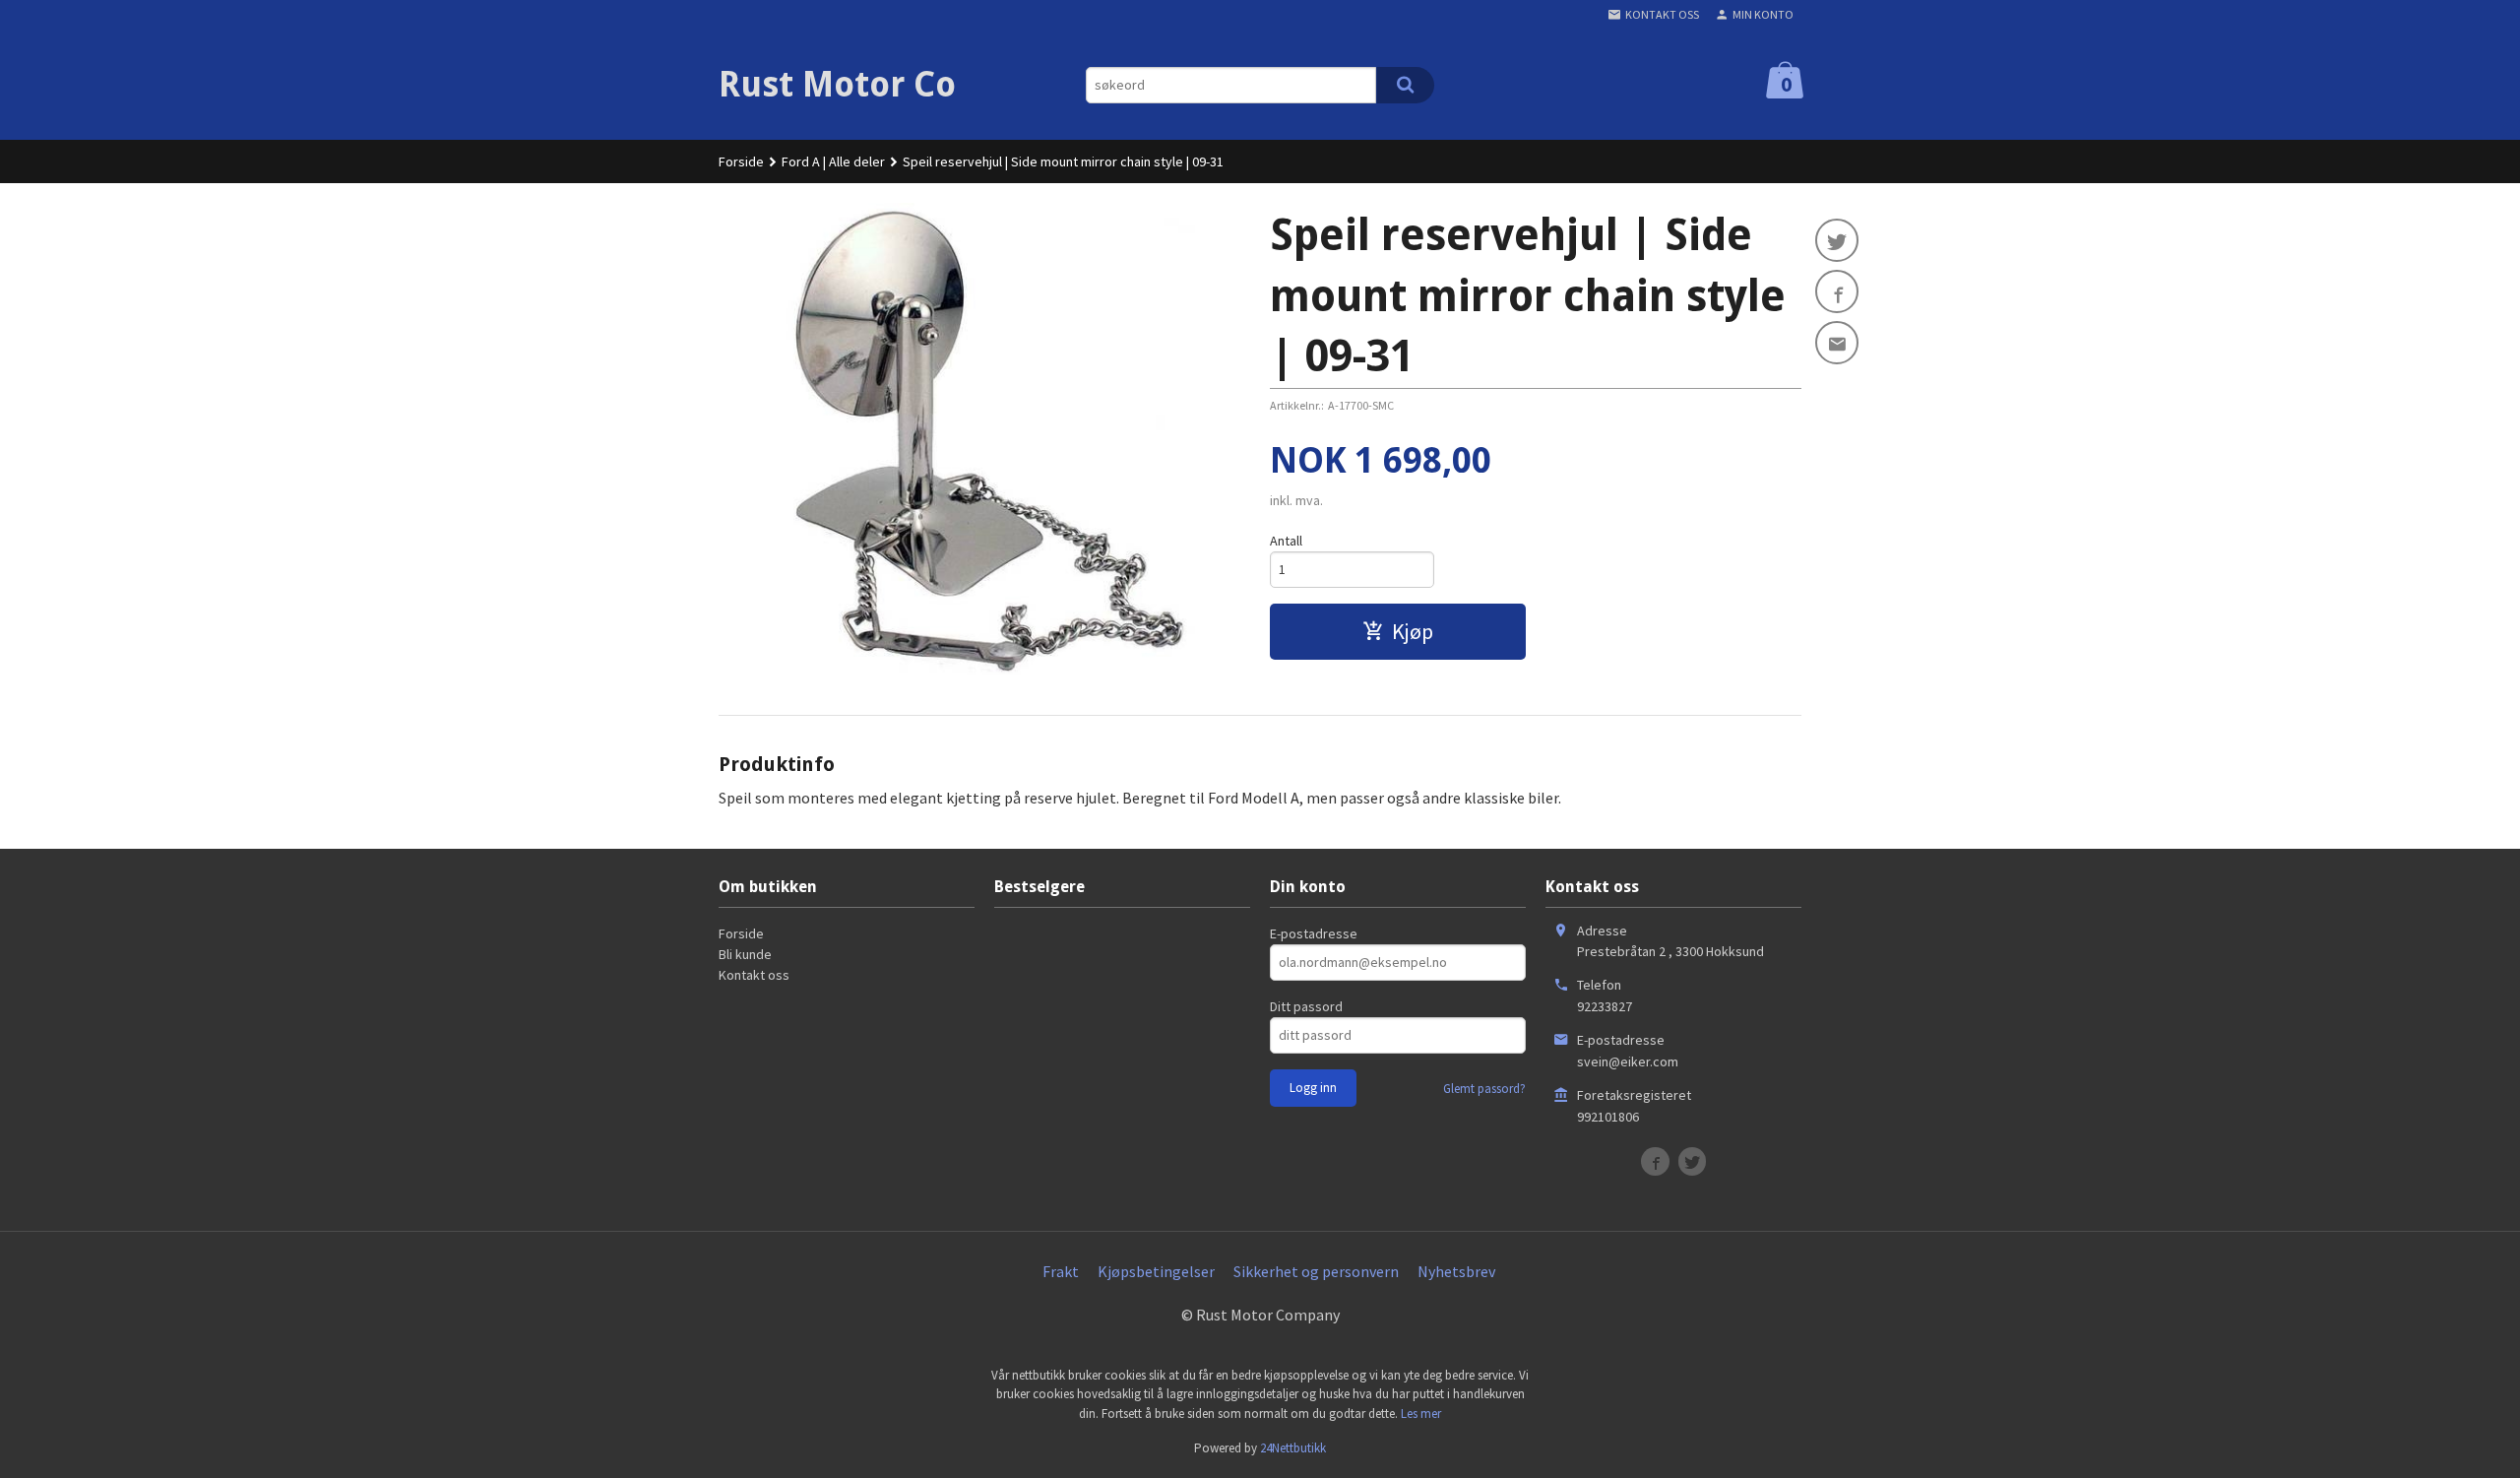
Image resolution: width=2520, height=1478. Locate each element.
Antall (1286, 541)
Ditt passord (1306, 1006)
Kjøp (1413, 631)
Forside (741, 161)
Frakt (1061, 1271)
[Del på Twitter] (1837, 240)
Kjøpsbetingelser (1156, 1271)
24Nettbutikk (1293, 1448)
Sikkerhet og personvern (1316, 1271)
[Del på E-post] (1837, 343)
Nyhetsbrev (1456, 1271)
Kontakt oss (754, 975)
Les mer (1421, 1414)
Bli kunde (745, 954)
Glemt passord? (1484, 1089)
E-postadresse (1314, 933)
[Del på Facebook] (1837, 291)
